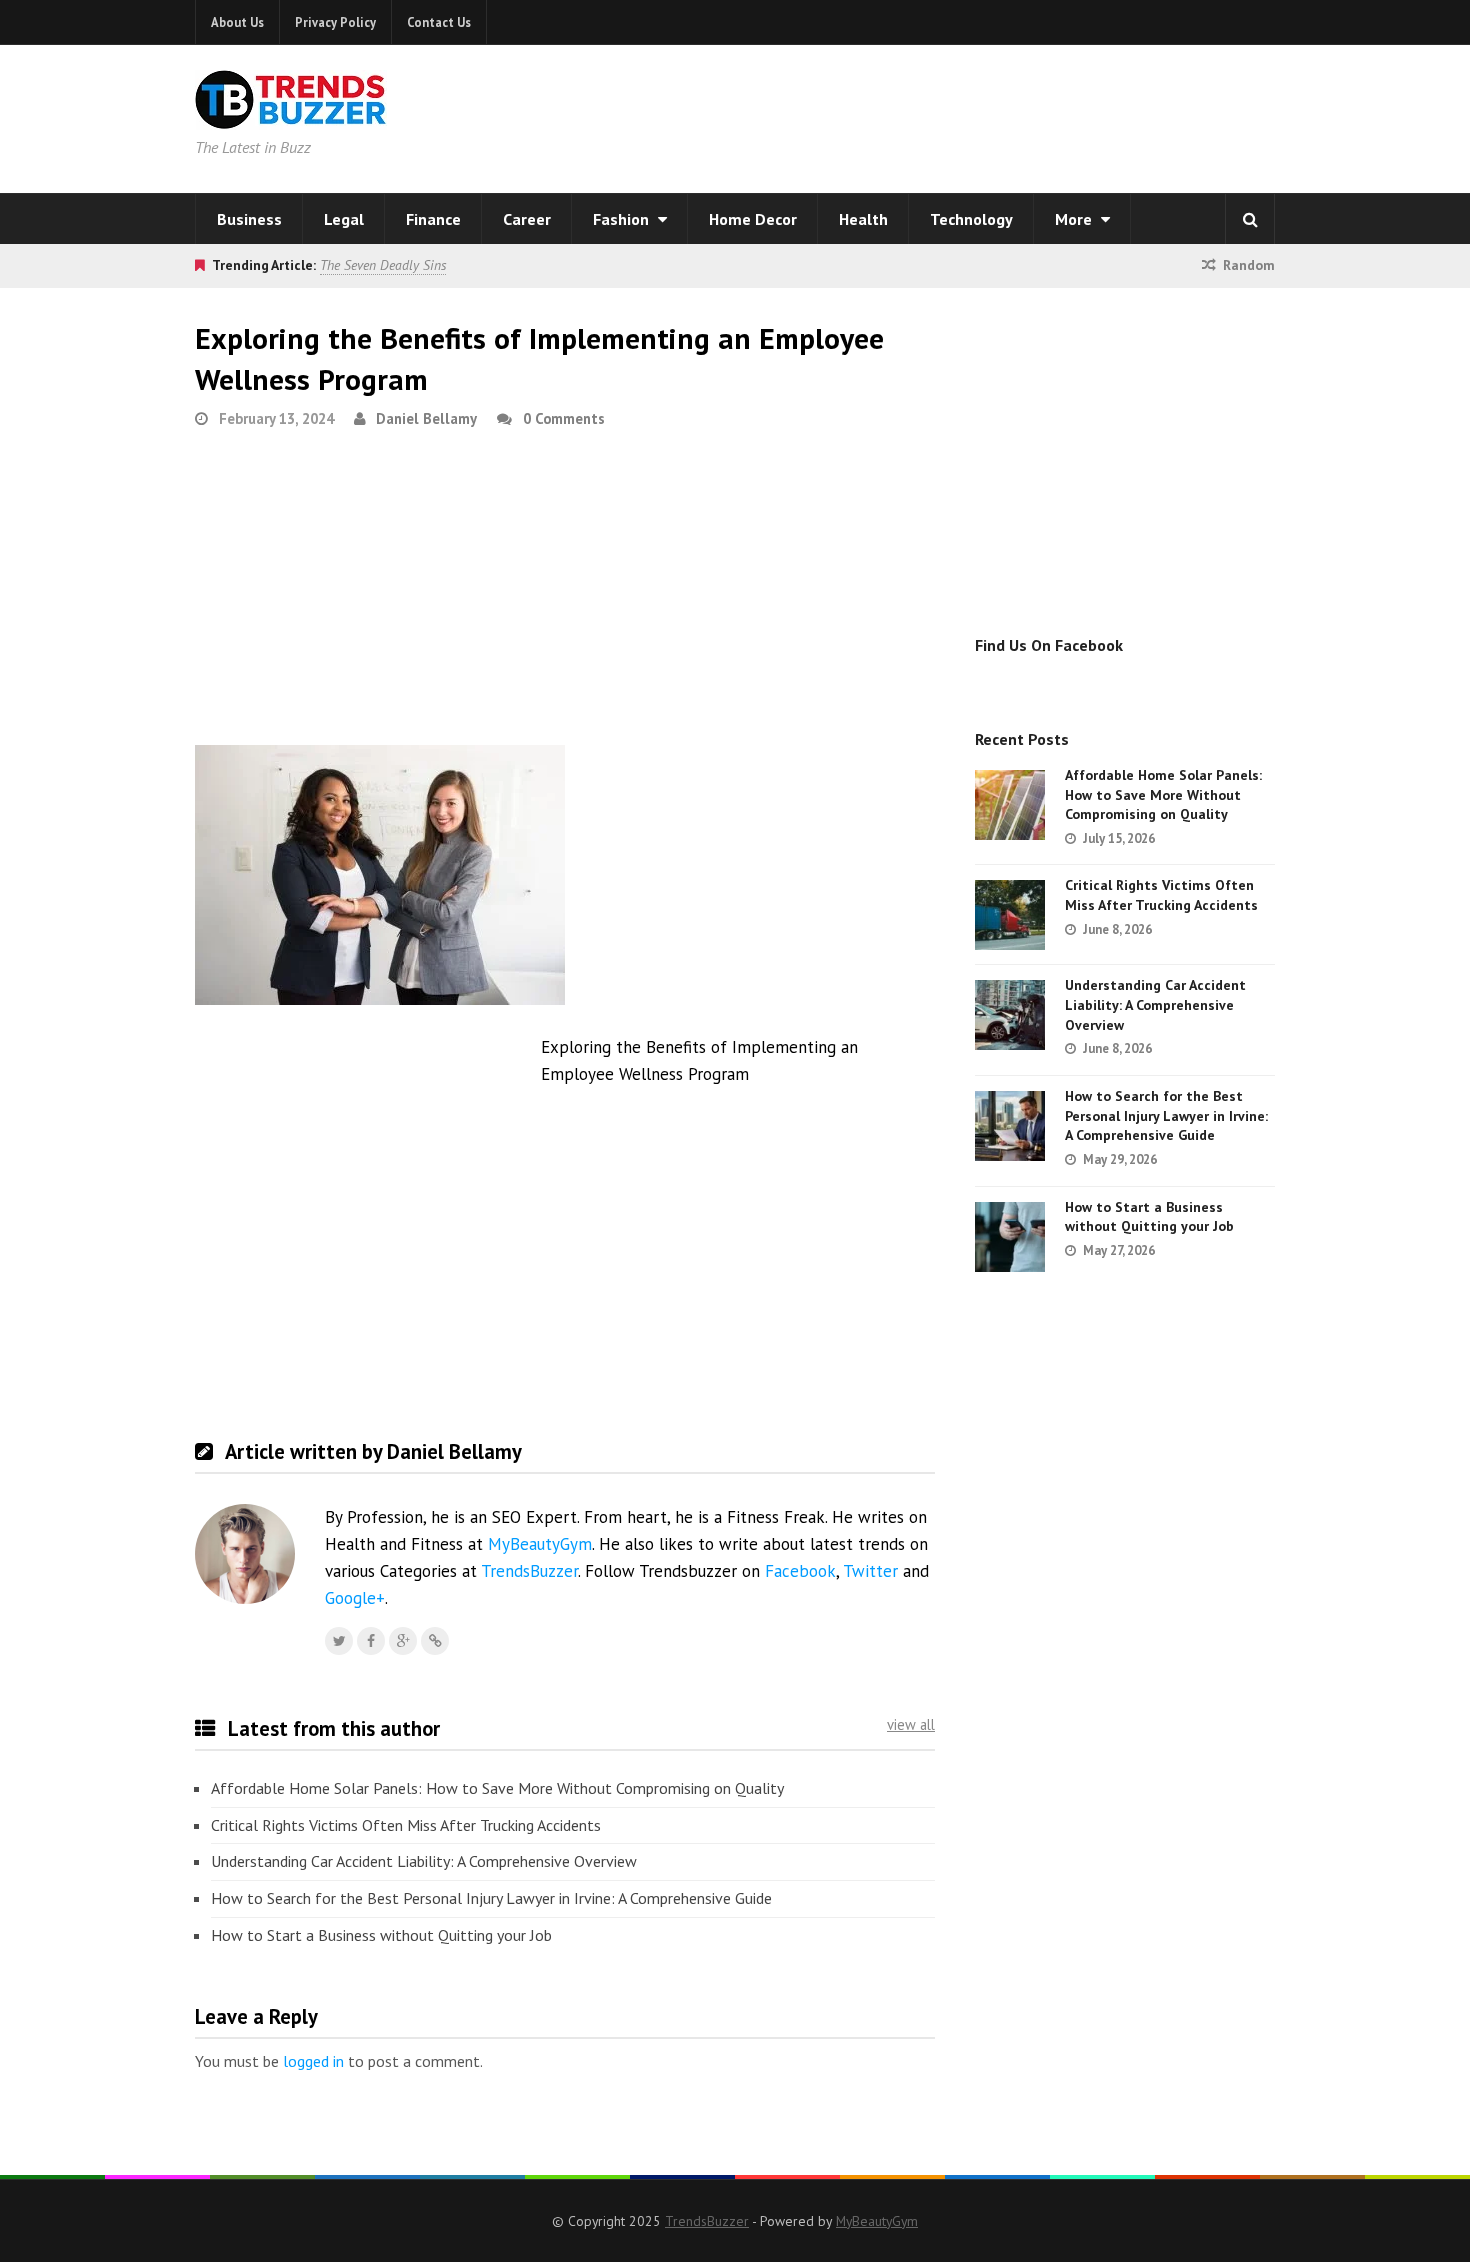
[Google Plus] (403, 1641)
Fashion (623, 219)
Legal (344, 219)
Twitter (870, 1571)
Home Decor (753, 219)
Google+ (355, 1598)
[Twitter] (339, 1641)
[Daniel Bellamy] (435, 1641)
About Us (237, 22)
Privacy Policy (335, 22)
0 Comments (564, 418)
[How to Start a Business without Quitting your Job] (1010, 1237)
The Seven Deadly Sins (383, 265)
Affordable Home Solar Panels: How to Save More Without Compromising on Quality (497, 1788)
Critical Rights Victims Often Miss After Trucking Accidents (406, 1825)
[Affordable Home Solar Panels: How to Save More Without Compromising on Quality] (1010, 805)
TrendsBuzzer (529, 1571)
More (1075, 219)
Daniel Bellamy (426, 418)
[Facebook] (371, 1641)
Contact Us (439, 22)
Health (863, 219)
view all (911, 1724)
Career (527, 219)
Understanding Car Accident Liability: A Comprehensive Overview (424, 1861)
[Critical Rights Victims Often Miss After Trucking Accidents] (1010, 915)
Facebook (800, 1571)
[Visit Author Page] (245, 1554)
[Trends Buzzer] (291, 116)
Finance (433, 219)
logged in (313, 2061)
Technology (971, 219)
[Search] (1250, 219)
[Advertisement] (991, 115)
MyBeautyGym (540, 1544)
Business (249, 219)
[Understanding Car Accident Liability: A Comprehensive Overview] (1010, 1015)
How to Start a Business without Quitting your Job (381, 1935)
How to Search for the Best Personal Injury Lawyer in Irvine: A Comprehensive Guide (491, 1898)
